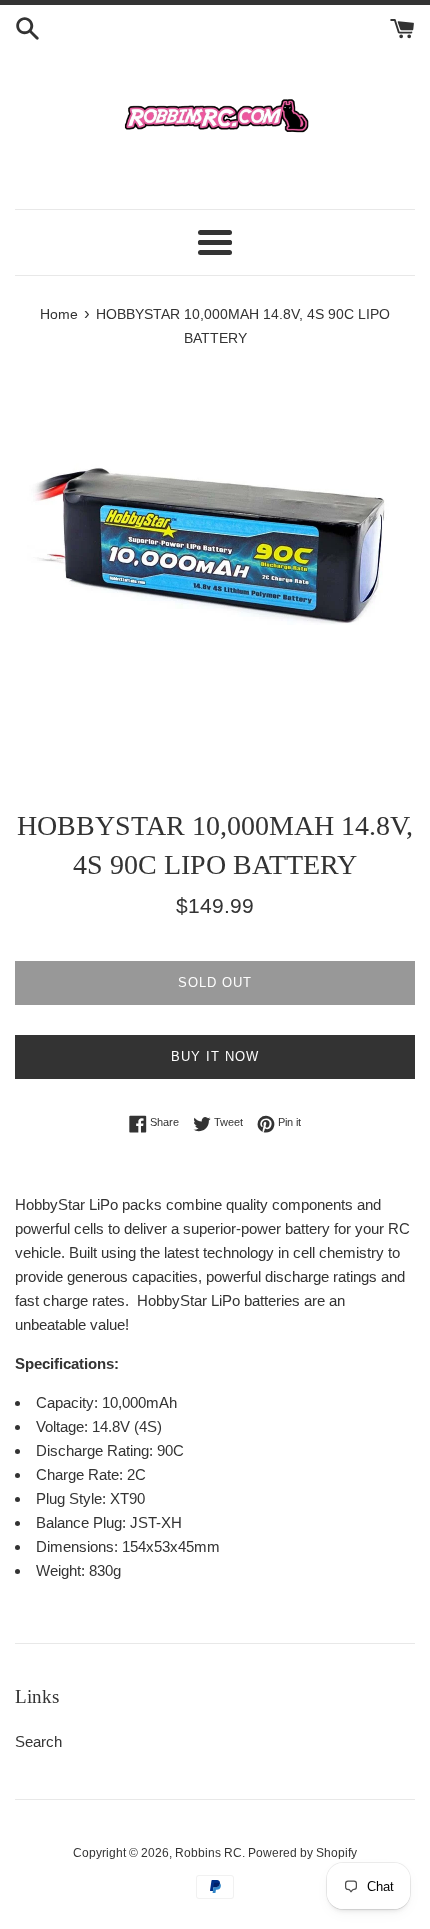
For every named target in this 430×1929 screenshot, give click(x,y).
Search (38, 1741)
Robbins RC (208, 1853)
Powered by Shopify (302, 1853)
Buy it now (215, 1056)
